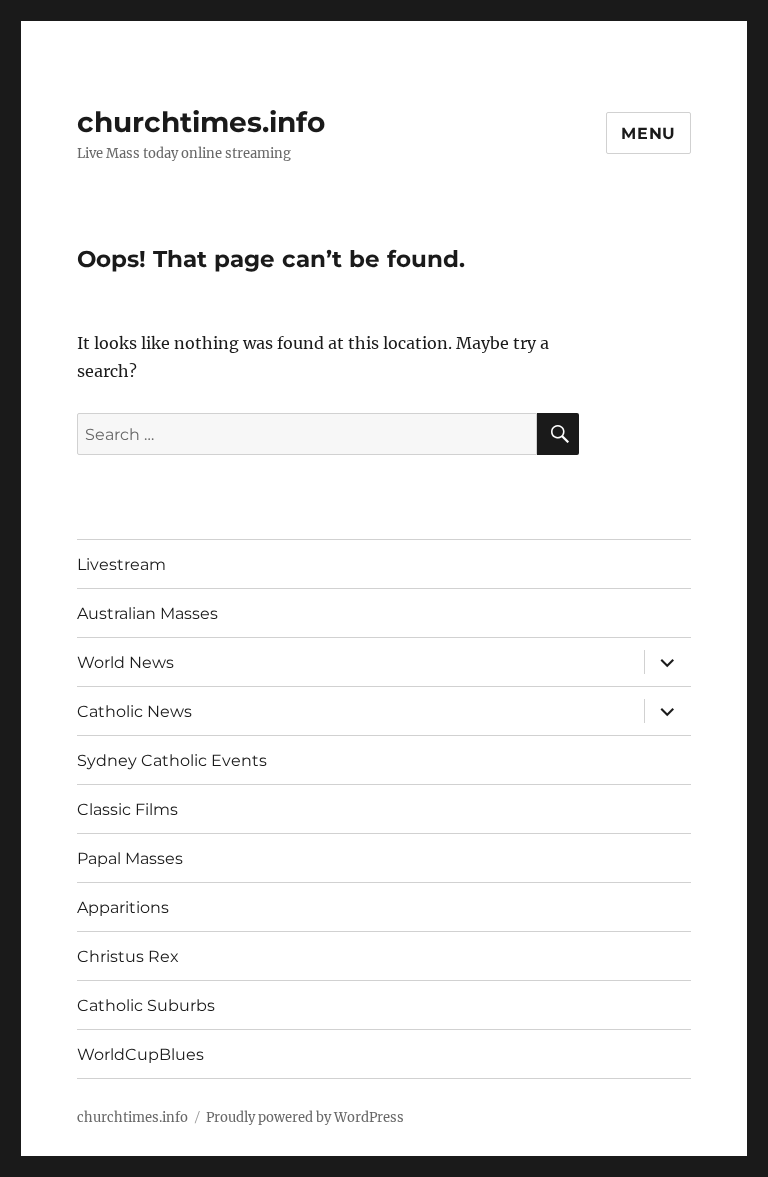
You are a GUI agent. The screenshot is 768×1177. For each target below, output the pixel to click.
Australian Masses (147, 613)
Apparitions (123, 907)
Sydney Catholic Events (172, 760)
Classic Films (127, 809)
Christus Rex (128, 956)
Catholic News (134, 711)
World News (125, 662)
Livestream (121, 564)
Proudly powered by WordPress (305, 1117)
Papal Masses (130, 858)
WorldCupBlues (140, 1054)
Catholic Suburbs (146, 1005)
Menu (648, 133)
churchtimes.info (201, 122)
